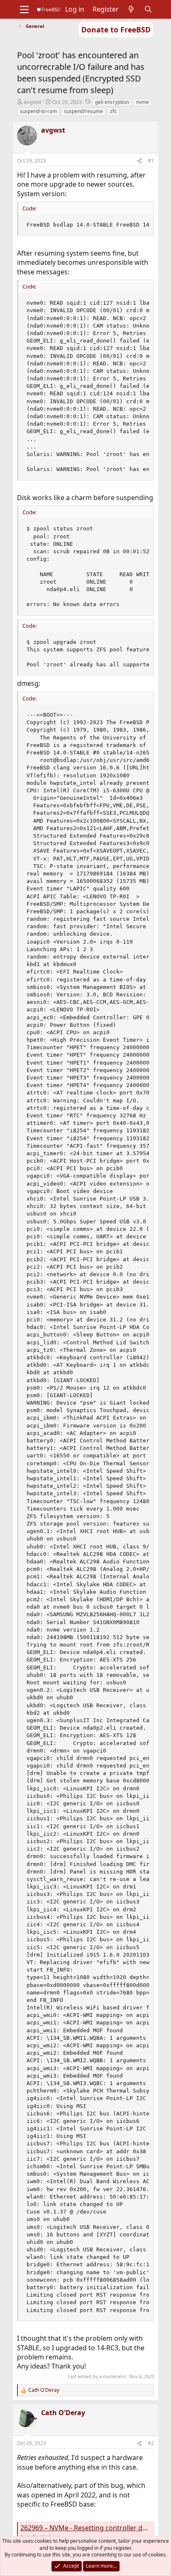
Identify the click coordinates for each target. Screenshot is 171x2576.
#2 (151, 2443)
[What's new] (131, 9)
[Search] (148, 9)
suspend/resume (83, 111)
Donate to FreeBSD (116, 30)
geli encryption (112, 102)
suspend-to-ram (38, 111)
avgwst (33, 102)
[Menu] (24, 10)
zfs (113, 111)
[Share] (139, 161)
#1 (151, 161)
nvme (143, 102)
